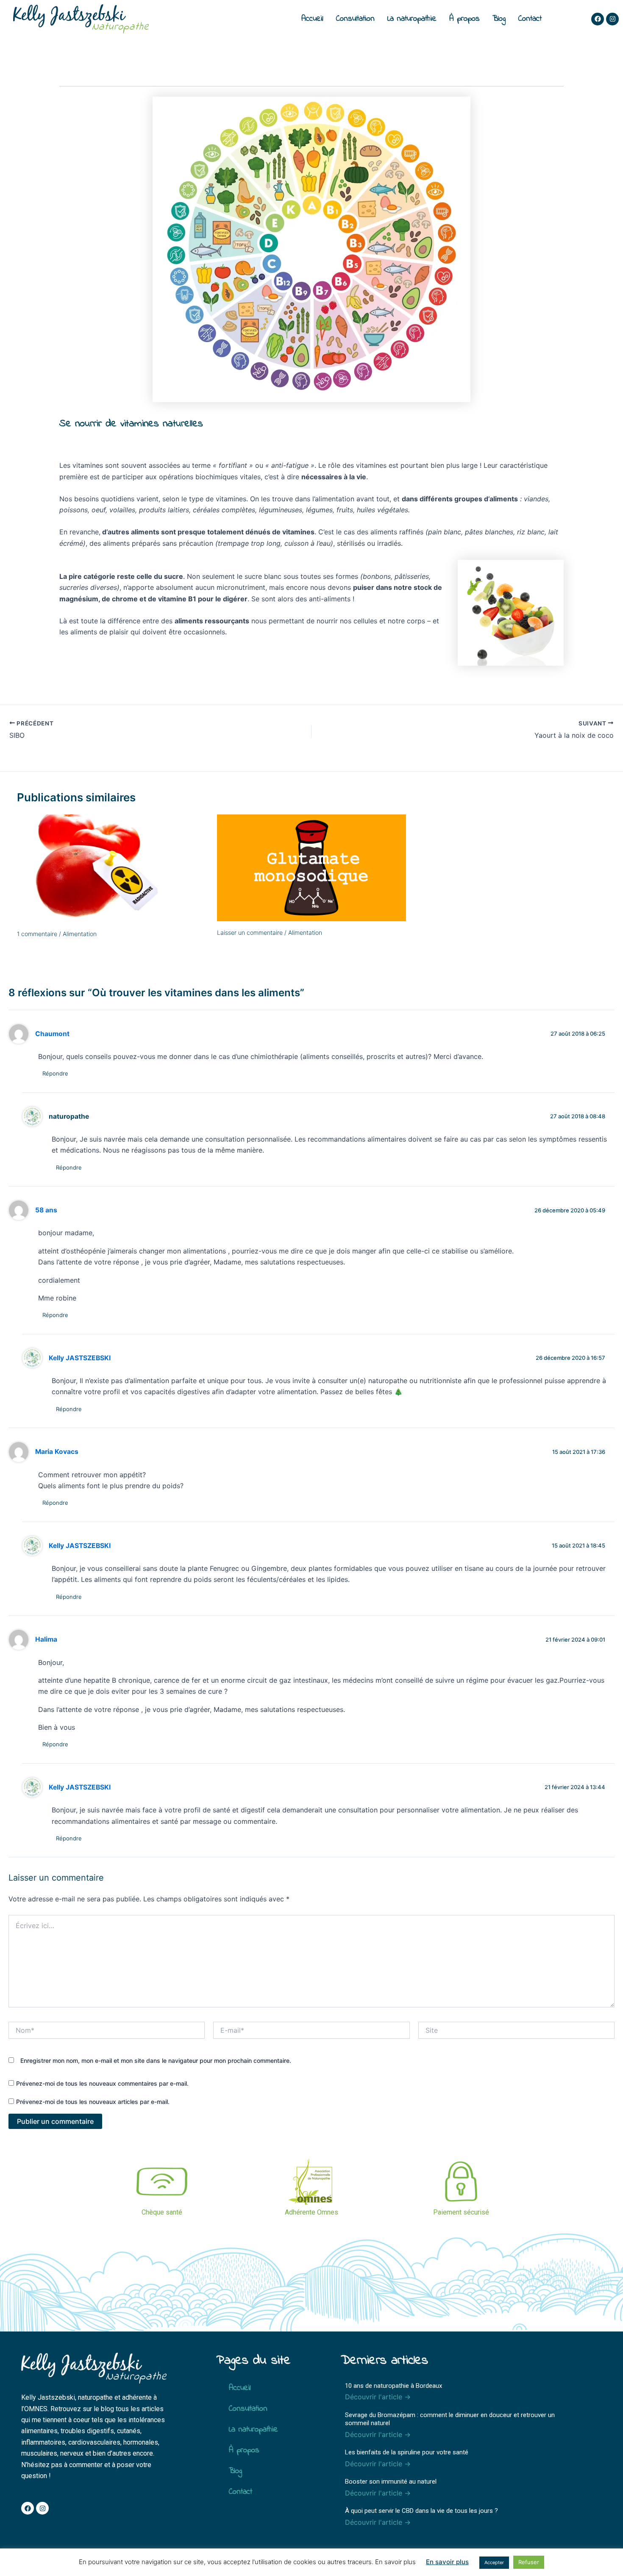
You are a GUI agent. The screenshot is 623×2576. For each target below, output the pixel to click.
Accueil (312, 19)
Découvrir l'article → (378, 2397)
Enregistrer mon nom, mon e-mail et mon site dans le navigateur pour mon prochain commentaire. (156, 2061)
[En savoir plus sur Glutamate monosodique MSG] (312, 867)
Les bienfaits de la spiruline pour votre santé (407, 2452)
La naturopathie (412, 19)
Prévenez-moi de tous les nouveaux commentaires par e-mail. (102, 2083)
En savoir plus (447, 2562)
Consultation (355, 19)
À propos (464, 19)
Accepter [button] (494, 2562)
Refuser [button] (529, 2562)
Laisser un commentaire (250, 932)
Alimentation (80, 934)
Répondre (55, 1073)
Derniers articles (384, 2361)
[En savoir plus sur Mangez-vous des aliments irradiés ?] (112, 868)
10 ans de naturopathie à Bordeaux (394, 2386)
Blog (499, 19)
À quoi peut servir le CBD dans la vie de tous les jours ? (421, 2511)
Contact (530, 19)
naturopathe (69, 1116)
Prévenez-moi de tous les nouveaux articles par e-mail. (93, 2102)
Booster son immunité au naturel (391, 2482)
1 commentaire (37, 934)
